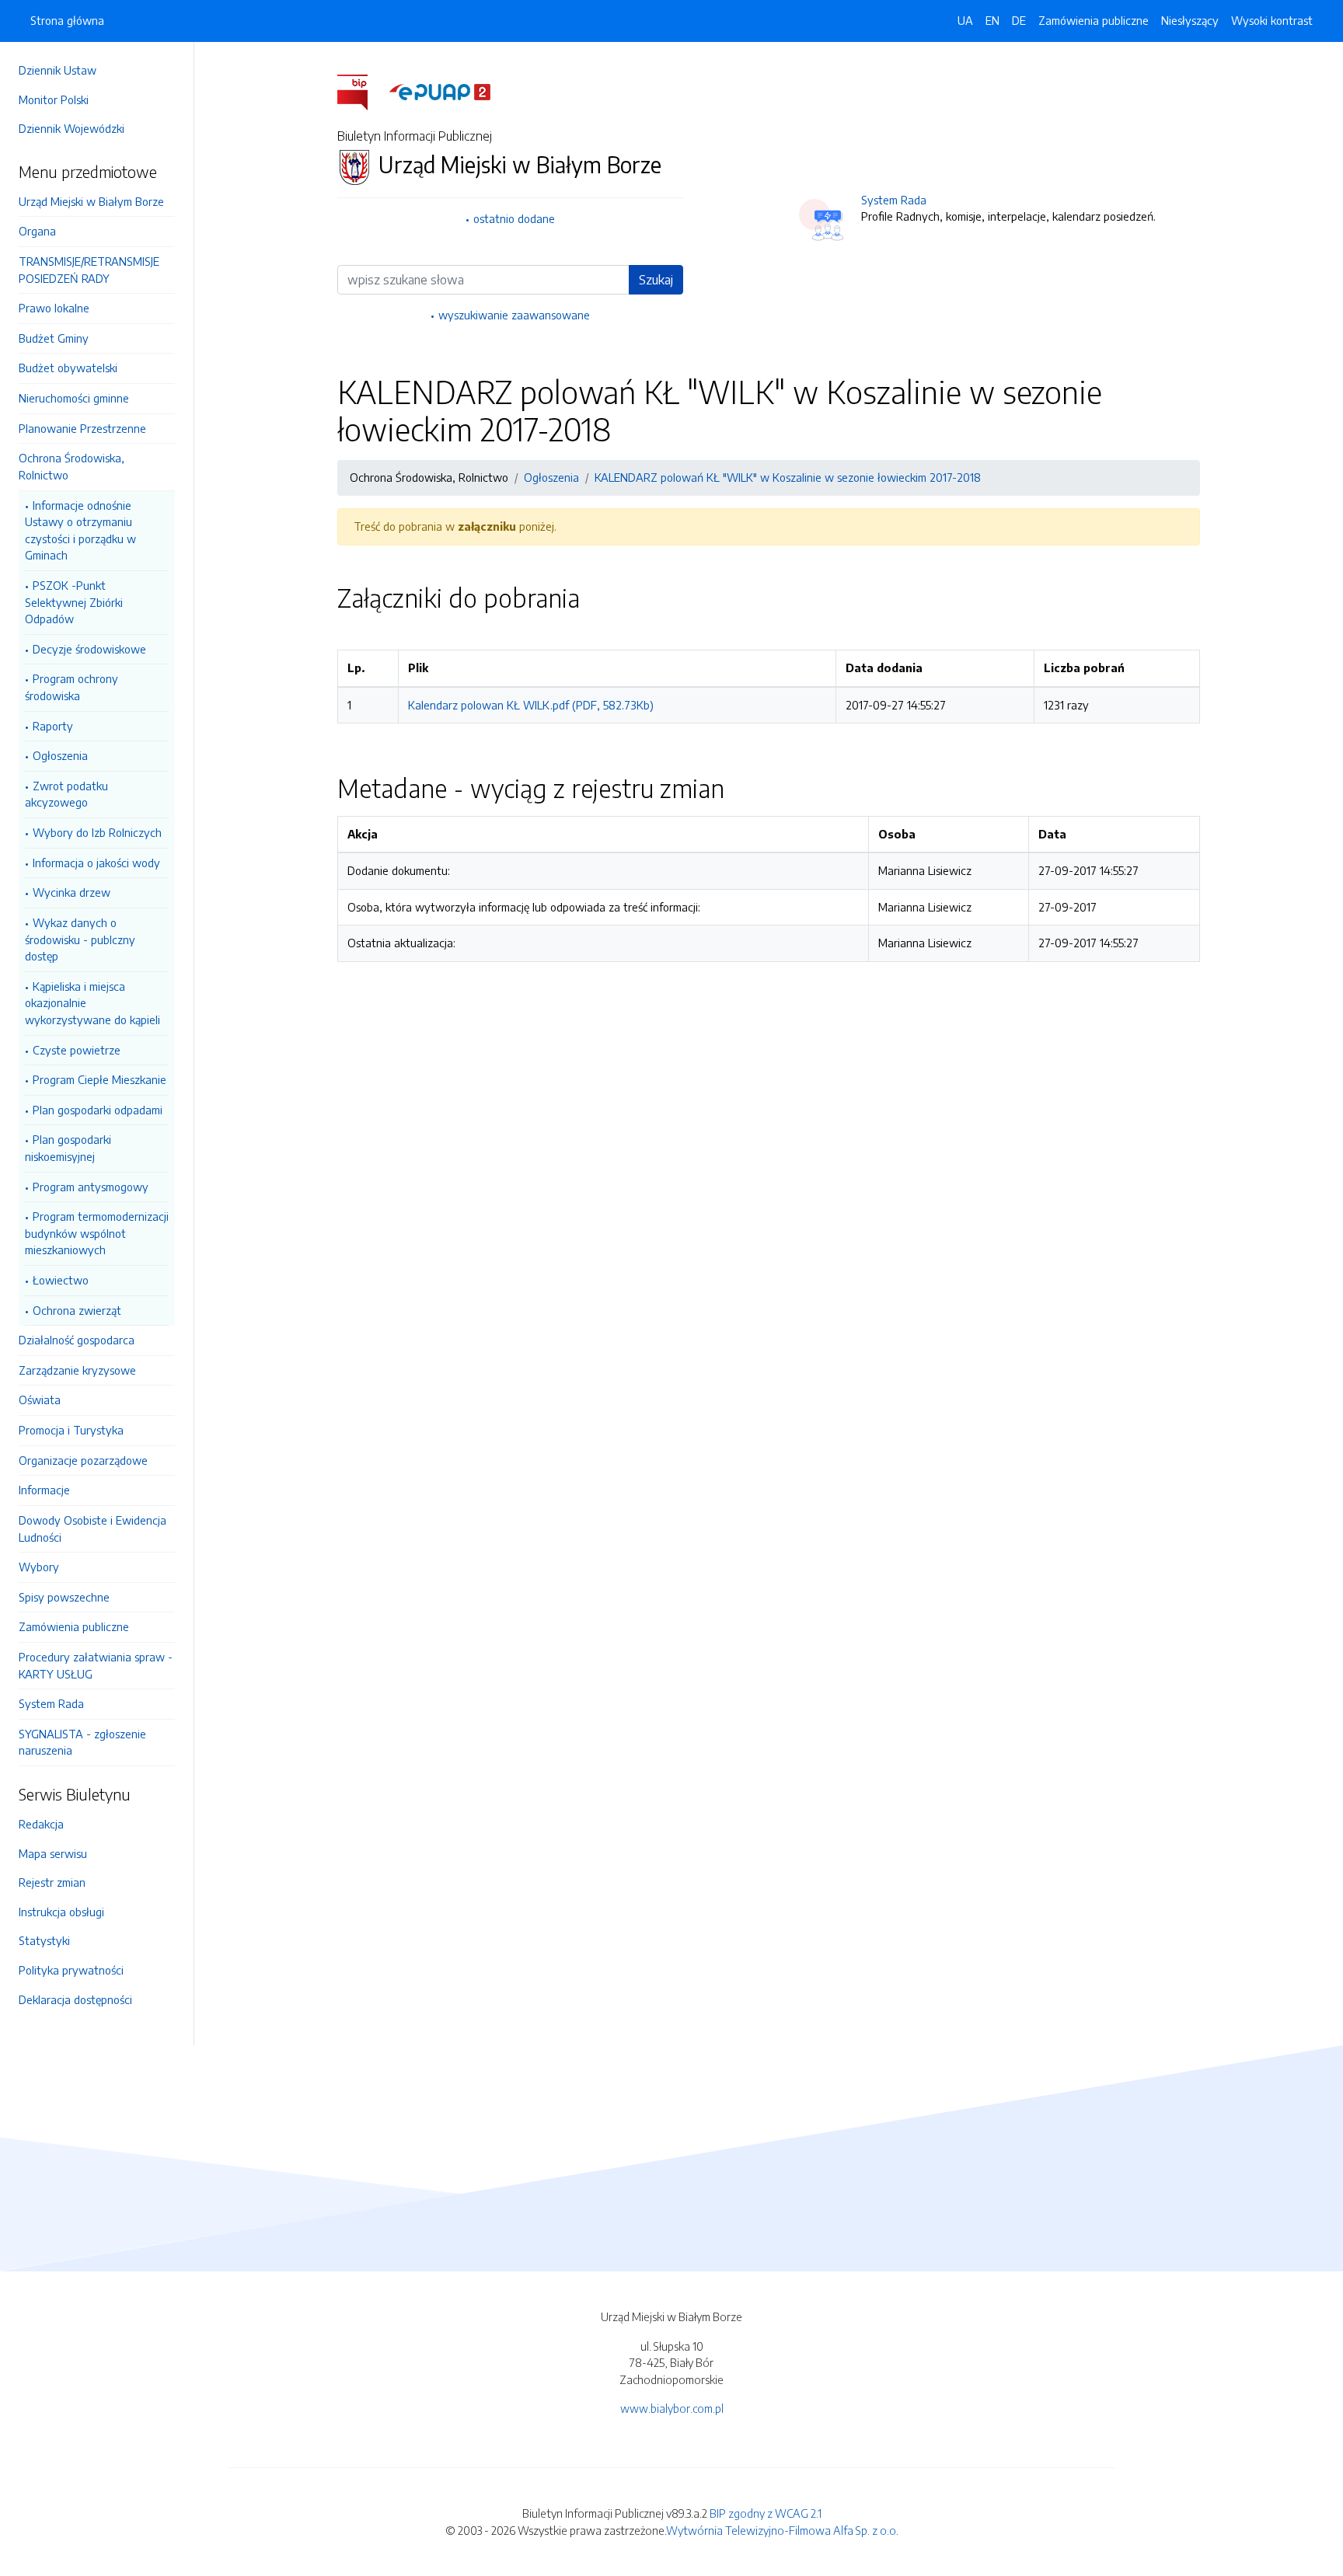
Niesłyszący (1190, 20)
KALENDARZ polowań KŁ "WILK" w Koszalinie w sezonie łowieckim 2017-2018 (788, 477)
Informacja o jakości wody (96, 863)
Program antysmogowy (91, 1187)
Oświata (40, 1400)
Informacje (44, 1490)
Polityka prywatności (71, 1970)
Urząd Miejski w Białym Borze (91, 201)
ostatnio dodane (514, 218)
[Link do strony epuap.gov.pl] (440, 91)
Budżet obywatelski (68, 368)
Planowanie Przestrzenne (82, 428)
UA (965, 20)
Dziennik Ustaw (58, 70)
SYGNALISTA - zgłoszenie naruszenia (82, 1742)
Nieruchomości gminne (74, 398)
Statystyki (44, 1940)
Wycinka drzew (72, 892)
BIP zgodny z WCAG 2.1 (766, 2513)
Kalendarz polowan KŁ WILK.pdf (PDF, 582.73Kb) (531, 705)
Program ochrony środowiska (72, 687)
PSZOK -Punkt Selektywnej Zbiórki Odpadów (74, 602)
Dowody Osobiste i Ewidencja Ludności (92, 1529)
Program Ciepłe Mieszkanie (99, 1079)
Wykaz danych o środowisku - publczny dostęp (80, 939)
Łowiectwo (61, 1280)
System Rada (51, 1703)
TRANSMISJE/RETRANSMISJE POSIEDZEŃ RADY (89, 270)
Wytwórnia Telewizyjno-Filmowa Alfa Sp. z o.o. (782, 2530)
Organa (37, 231)
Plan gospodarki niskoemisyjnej (68, 1148)
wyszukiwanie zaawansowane (514, 315)
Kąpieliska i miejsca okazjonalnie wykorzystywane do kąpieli (92, 1003)
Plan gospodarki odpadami (98, 1110)
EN (992, 20)
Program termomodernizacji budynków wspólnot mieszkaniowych (97, 1233)
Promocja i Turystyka (71, 1430)
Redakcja (41, 1824)
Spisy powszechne (64, 1597)
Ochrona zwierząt (77, 1310)
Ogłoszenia (60, 755)
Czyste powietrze (77, 1050)
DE (1019, 20)
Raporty (53, 726)
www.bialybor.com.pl (672, 2408)
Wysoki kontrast (1272, 20)
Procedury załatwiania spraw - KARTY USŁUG (96, 1665)
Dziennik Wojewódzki (72, 128)
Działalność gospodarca (77, 1340)
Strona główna (67, 20)
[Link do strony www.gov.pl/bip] (362, 91)
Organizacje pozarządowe (83, 1460)
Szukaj (656, 280)
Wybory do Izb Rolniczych (97, 832)
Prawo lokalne (54, 308)
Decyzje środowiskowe (89, 649)
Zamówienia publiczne (74, 1626)
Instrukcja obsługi (61, 1912)
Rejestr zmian (52, 1882)
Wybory (39, 1567)
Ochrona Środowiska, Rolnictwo (72, 466)
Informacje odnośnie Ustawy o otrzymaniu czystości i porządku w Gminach (80, 530)
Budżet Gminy (54, 338)
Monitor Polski (54, 99)
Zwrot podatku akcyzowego (66, 794)
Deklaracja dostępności (75, 1999)
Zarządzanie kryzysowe (77, 1370)
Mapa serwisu (53, 1853)
